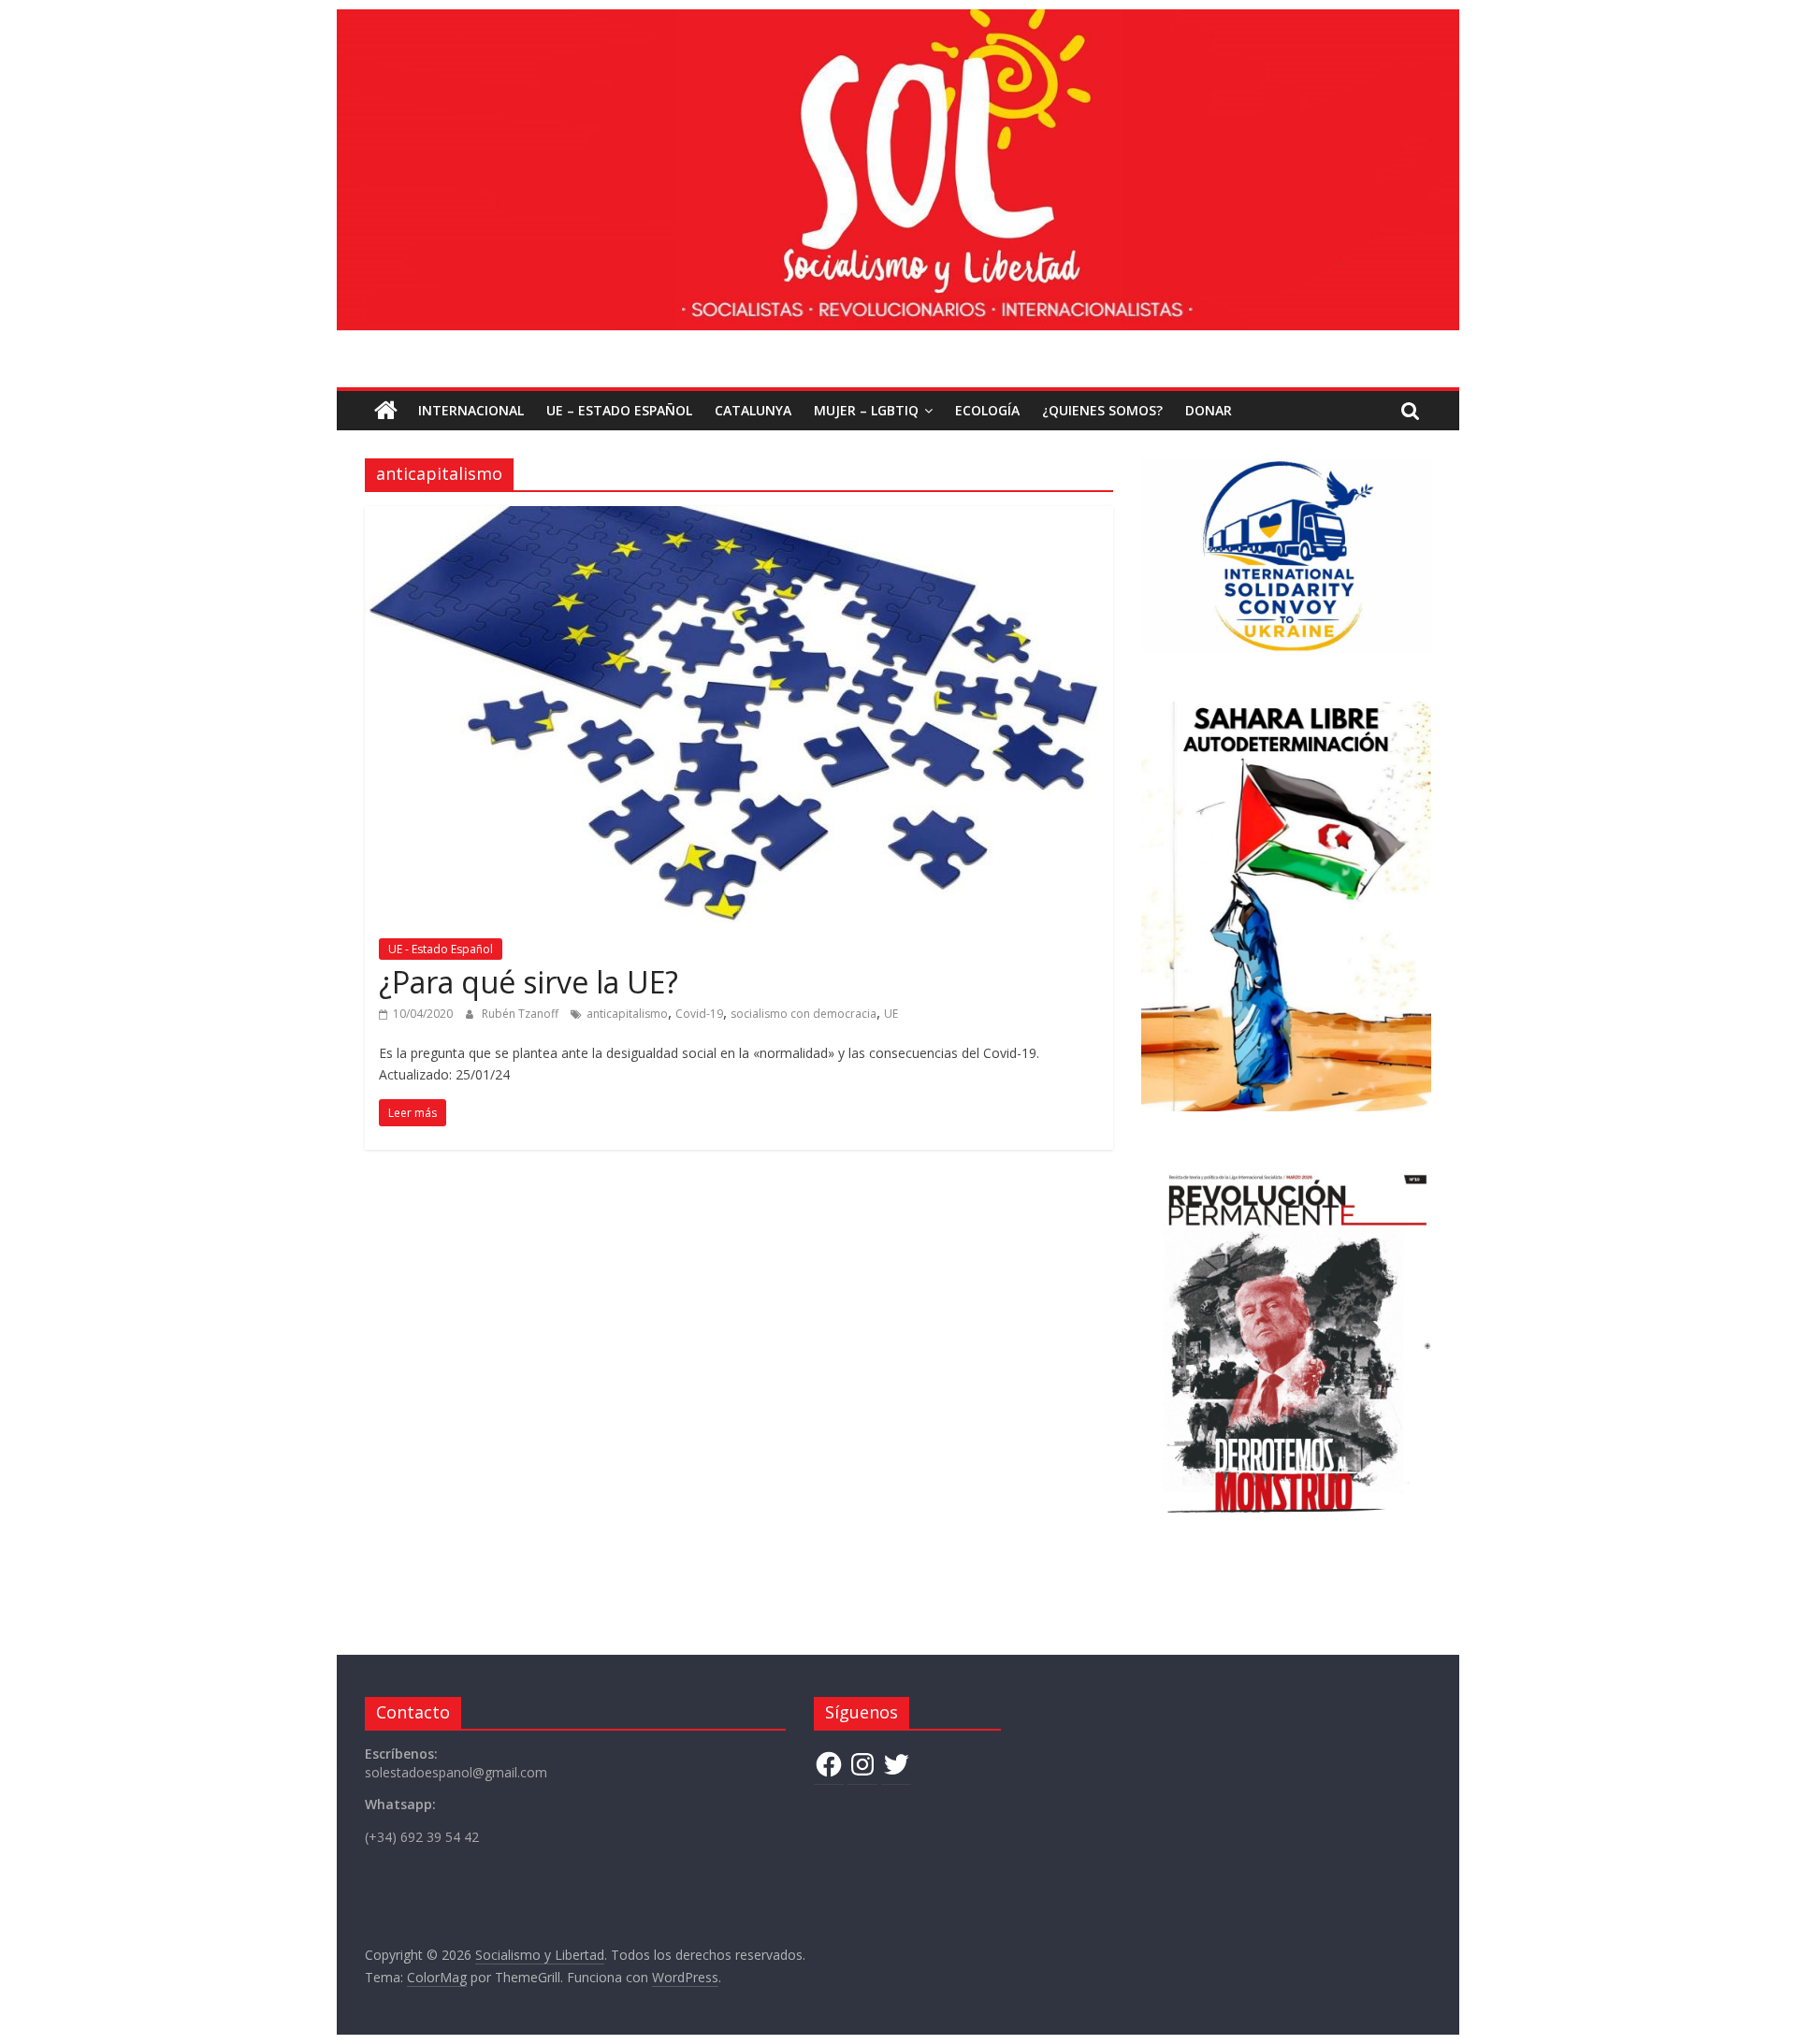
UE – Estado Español (619, 410)
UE (891, 1014)
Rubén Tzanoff (521, 1014)
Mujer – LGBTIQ (866, 410)
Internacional (471, 410)
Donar (1209, 410)
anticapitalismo (627, 1014)
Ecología (987, 410)
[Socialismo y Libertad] (898, 21)
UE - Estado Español (441, 949)
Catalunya (753, 410)
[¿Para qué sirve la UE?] (739, 517)
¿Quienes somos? (1102, 410)
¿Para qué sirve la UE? (529, 982)
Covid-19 (699, 1014)
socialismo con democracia (804, 1014)
